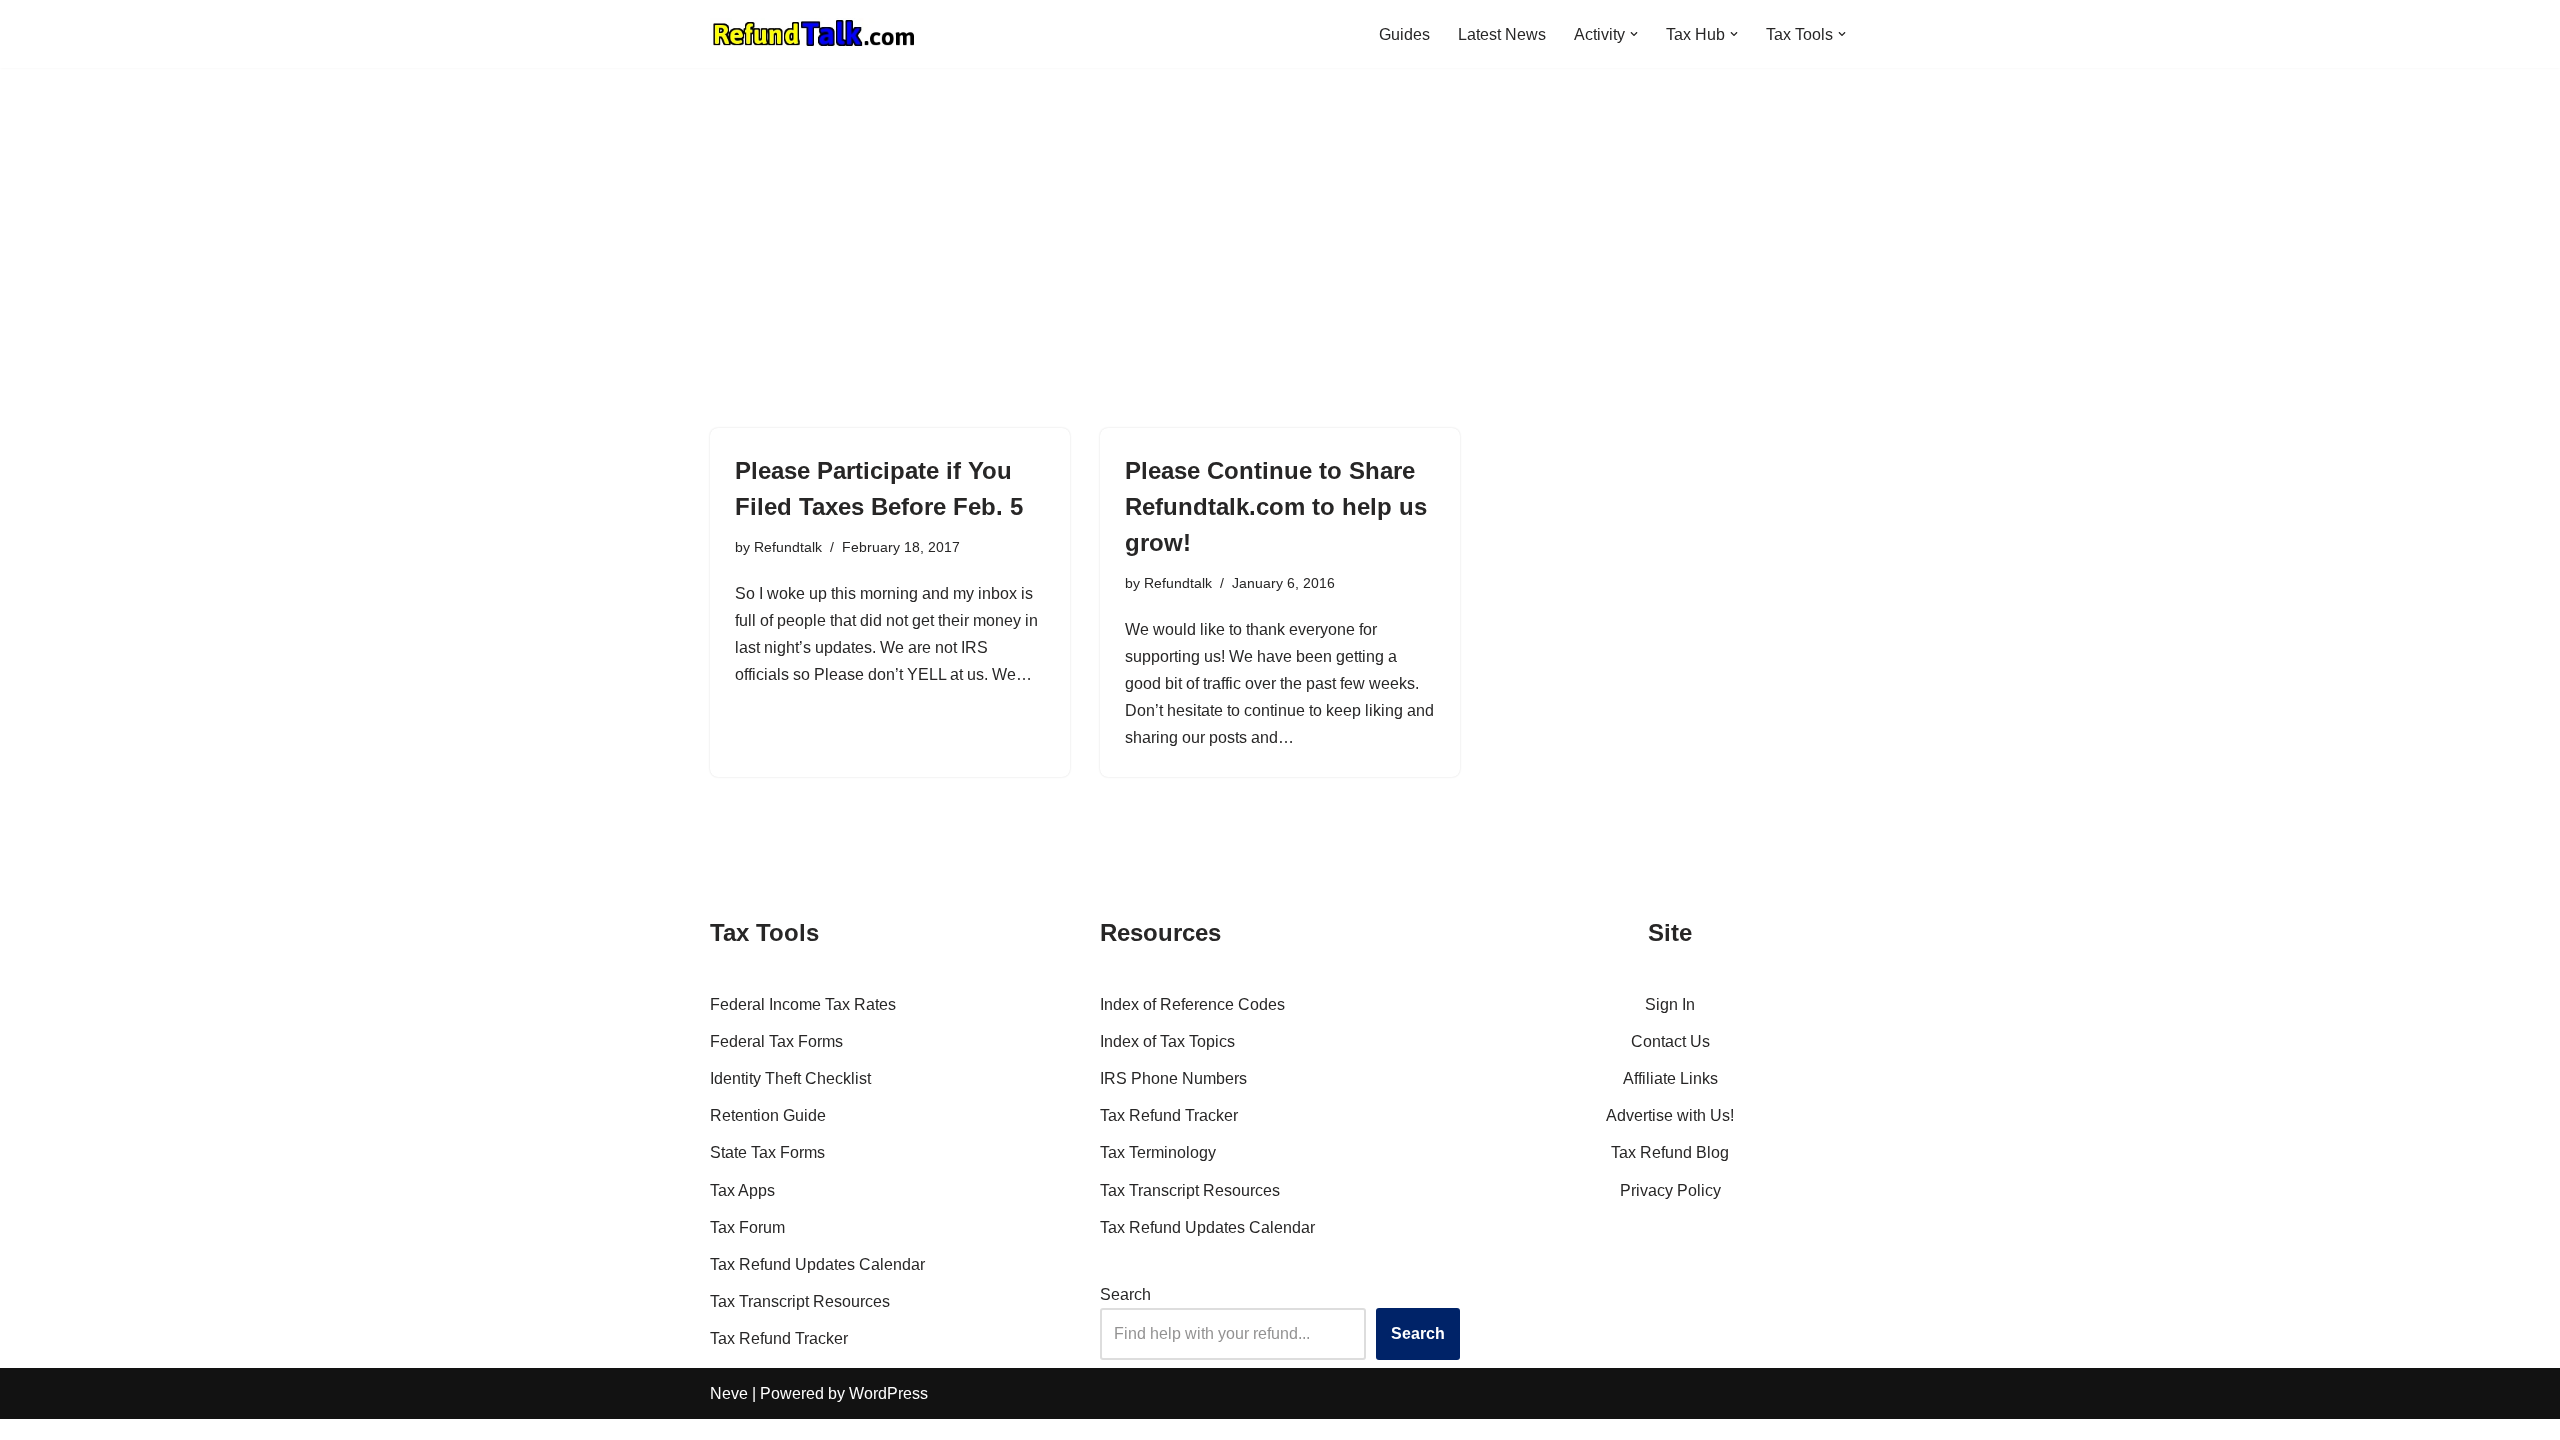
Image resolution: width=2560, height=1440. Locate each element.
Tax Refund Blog (1670, 1152)
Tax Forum (747, 1227)
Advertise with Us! (1670, 1115)
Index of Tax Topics (1167, 1041)
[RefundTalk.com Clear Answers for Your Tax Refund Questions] (814, 34)
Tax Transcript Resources (800, 1301)
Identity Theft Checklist (790, 1078)
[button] (1634, 34)
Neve (729, 1393)
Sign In (1670, 1004)
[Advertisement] (1280, 278)
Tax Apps (742, 1190)
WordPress (888, 1393)
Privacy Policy (1670, 1190)
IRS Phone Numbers (1173, 1078)
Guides (1404, 34)
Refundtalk (788, 547)
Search (1125, 1294)
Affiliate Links (1670, 1078)
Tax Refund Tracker (779, 1338)
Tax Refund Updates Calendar (817, 1264)
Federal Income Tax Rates (803, 1004)
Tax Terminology (1158, 1152)
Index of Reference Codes (1192, 1004)
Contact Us (1670, 1041)
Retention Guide (768, 1115)
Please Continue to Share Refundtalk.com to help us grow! (1276, 506)
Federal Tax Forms (776, 1041)
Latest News (1502, 34)
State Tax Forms (767, 1152)
